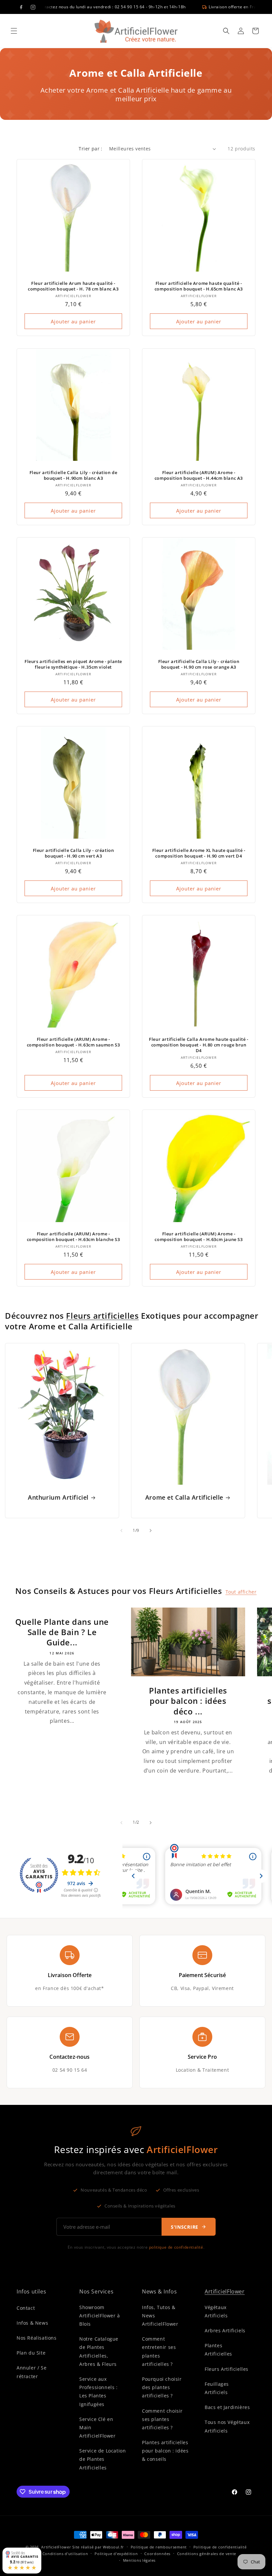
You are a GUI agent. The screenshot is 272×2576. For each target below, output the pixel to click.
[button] (14, 31)
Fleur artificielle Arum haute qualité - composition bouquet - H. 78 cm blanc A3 (73, 286)
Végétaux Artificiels (216, 2311)
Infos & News (32, 2323)
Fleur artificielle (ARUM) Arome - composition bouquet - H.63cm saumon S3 (73, 1042)
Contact (26, 2308)
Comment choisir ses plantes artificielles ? (162, 2419)
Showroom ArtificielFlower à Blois (100, 2316)
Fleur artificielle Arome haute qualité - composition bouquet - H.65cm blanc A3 (199, 286)
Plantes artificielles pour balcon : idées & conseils (165, 2451)
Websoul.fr (113, 2547)
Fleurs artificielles (102, 1316)
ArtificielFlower (225, 2291)
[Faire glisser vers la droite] (151, 1531)
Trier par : (90, 149)
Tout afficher (241, 1592)
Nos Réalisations (37, 2338)
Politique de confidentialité (220, 2547)
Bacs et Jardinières (227, 2407)
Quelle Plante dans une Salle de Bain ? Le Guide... (62, 1632)
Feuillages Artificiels (217, 2388)
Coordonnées (157, 2554)
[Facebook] (21, 7)
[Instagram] (33, 7)
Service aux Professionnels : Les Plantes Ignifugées (99, 2392)
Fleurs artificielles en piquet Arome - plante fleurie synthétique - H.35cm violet (73, 664)
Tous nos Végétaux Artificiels (227, 2426)
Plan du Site (31, 2353)
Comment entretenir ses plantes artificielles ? (159, 2351)
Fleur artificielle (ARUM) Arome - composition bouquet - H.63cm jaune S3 (199, 1237)
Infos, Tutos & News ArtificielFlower (160, 2316)
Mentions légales (139, 2560)
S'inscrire (185, 2227)
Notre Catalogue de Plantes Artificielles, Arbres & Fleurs (99, 2351)
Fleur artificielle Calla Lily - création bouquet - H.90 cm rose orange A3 (199, 664)
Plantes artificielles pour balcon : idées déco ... (188, 1701)
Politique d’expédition (116, 2554)
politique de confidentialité (176, 2247)
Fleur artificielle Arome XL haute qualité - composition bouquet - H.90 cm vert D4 (199, 853)
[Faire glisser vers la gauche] (121, 1531)
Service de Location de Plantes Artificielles (102, 2459)
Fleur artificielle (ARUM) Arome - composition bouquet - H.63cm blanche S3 (73, 1237)
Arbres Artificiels (225, 2330)
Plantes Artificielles (218, 2350)
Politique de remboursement (159, 2547)
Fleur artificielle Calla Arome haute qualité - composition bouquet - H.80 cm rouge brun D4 (199, 1045)
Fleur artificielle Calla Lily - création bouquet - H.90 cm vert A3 (73, 853)
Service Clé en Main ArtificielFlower (98, 2427)
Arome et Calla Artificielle (184, 1497)
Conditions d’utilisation (65, 2554)
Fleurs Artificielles (227, 2369)
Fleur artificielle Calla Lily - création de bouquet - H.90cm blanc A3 (73, 475)
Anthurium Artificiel (58, 1497)
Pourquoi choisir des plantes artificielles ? (162, 2387)
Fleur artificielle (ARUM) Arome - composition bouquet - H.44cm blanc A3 (199, 475)
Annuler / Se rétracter (32, 2372)
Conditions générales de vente (207, 2554)
